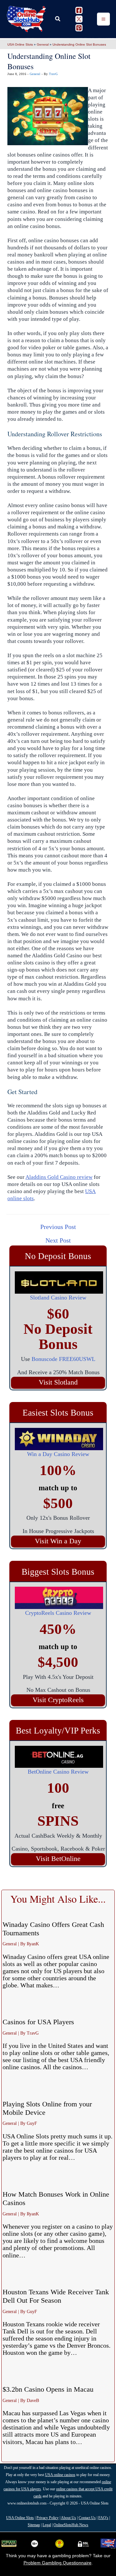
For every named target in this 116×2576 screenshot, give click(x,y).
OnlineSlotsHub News (71, 2525)
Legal (47, 2525)
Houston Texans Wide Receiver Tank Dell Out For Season (56, 2296)
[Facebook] (79, 10)
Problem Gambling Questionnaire (58, 2563)
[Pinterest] (79, 28)
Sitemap (34, 2525)
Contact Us (87, 2518)
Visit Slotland (58, 1383)
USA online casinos (60, 2475)
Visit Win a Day (58, 1541)
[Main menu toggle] (103, 19)
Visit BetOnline (58, 1859)
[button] (58, 19)
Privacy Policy (48, 2518)
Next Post (58, 1240)
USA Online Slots (20, 44)
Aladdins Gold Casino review (59, 1177)
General (43, 44)
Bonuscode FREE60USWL (63, 1359)
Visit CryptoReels (58, 1700)
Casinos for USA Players (38, 2022)
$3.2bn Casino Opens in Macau (48, 2389)
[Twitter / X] (79, 19)
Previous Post (58, 1227)
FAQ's (103, 2518)
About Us (68, 2518)
